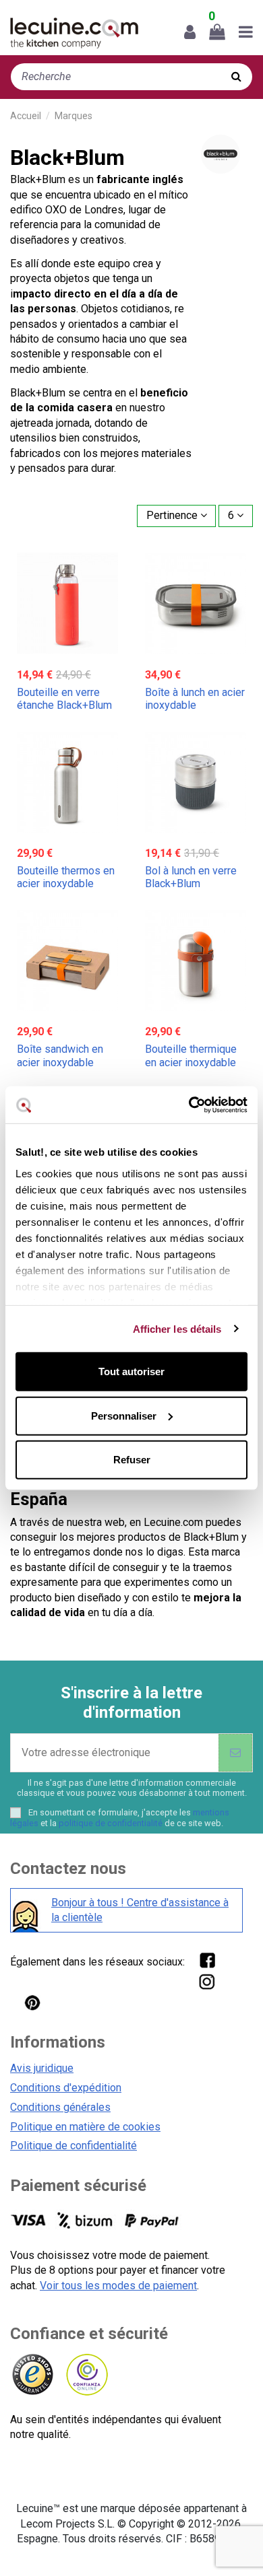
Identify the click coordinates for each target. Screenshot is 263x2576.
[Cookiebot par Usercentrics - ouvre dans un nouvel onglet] (189, 1105)
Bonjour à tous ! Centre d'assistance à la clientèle (140, 1910)
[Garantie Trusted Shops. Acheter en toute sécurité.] (32, 2375)
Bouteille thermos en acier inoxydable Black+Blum (66, 883)
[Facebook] (207, 1960)
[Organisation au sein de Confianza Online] (86, 2375)
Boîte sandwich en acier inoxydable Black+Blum (60, 1062)
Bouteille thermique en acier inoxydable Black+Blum (191, 1062)
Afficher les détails (177, 1328)
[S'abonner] (235, 1753)
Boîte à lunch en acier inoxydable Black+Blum (195, 705)
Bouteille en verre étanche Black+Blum (64, 699)
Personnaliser (124, 1415)
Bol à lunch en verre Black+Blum (191, 877)
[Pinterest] (32, 2002)
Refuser (132, 1460)
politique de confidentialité (111, 1823)
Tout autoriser (131, 1371)
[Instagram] (207, 1981)
